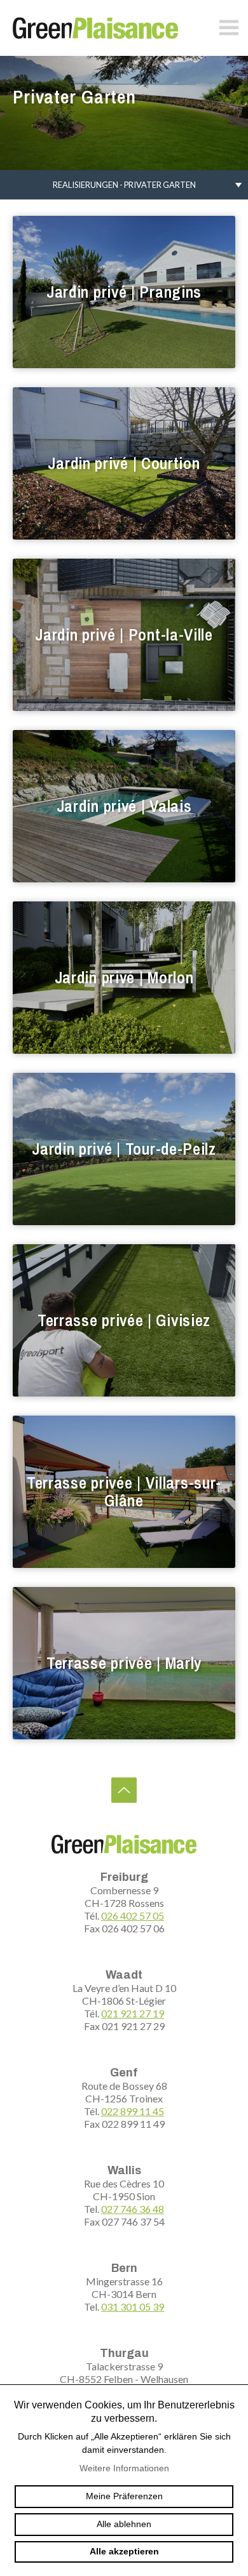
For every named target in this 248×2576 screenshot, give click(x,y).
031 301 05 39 (133, 2307)
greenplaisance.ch (95, 28)
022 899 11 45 (133, 2111)
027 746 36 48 (133, 2209)
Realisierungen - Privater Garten (124, 185)
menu (229, 28)
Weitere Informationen (124, 2468)
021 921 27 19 (133, 2013)
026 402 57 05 (133, 1915)
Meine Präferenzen (124, 2496)
